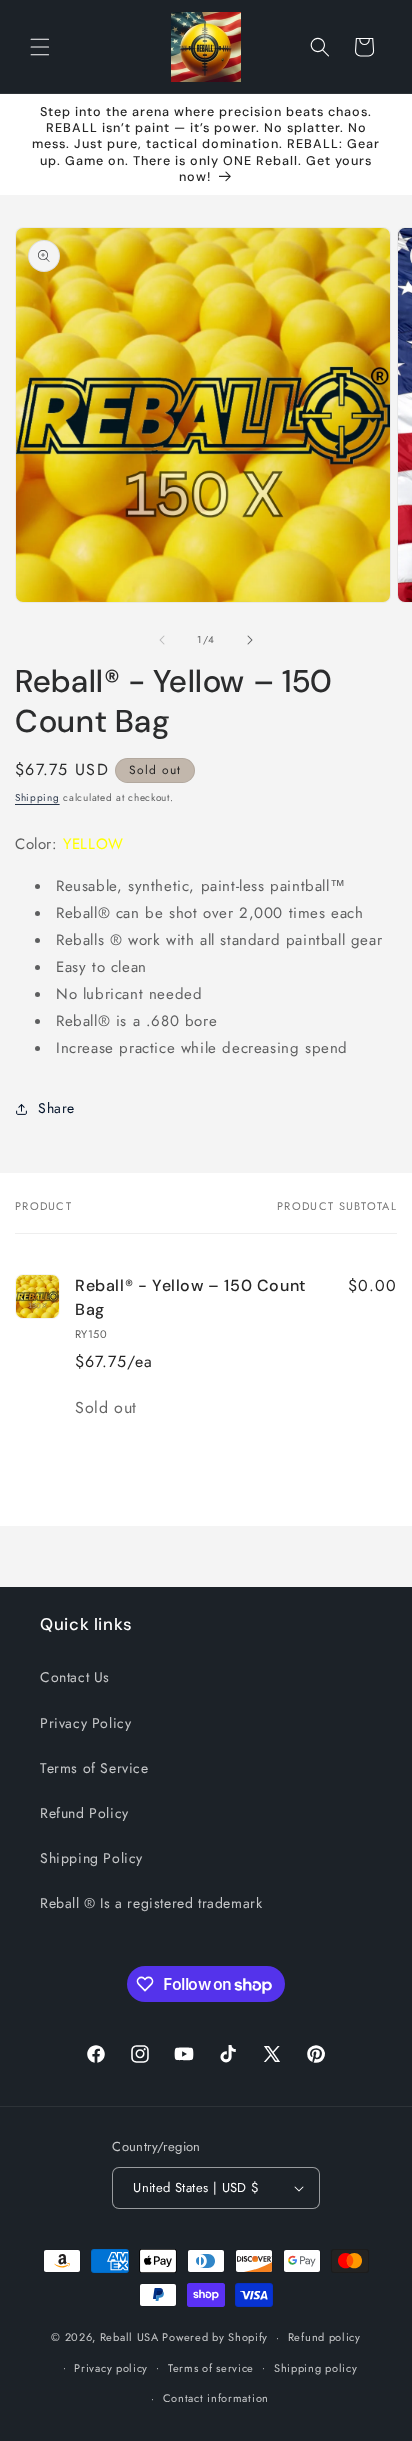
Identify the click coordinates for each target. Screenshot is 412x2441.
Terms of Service (94, 1768)
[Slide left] (162, 640)
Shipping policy (316, 2368)
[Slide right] (250, 640)
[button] (40, 47)
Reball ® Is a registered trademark (151, 1903)
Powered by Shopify (215, 2337)
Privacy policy (111, 2368)
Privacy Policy (85, 1723)
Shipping (37, 797)
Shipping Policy (91, 1858)
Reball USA (129, 2337)
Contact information (216, 2398)
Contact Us (75, 1677)
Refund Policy (84, 1813)
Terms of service (211, 2368)
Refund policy (324, 2337)
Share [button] (56, 1108)
